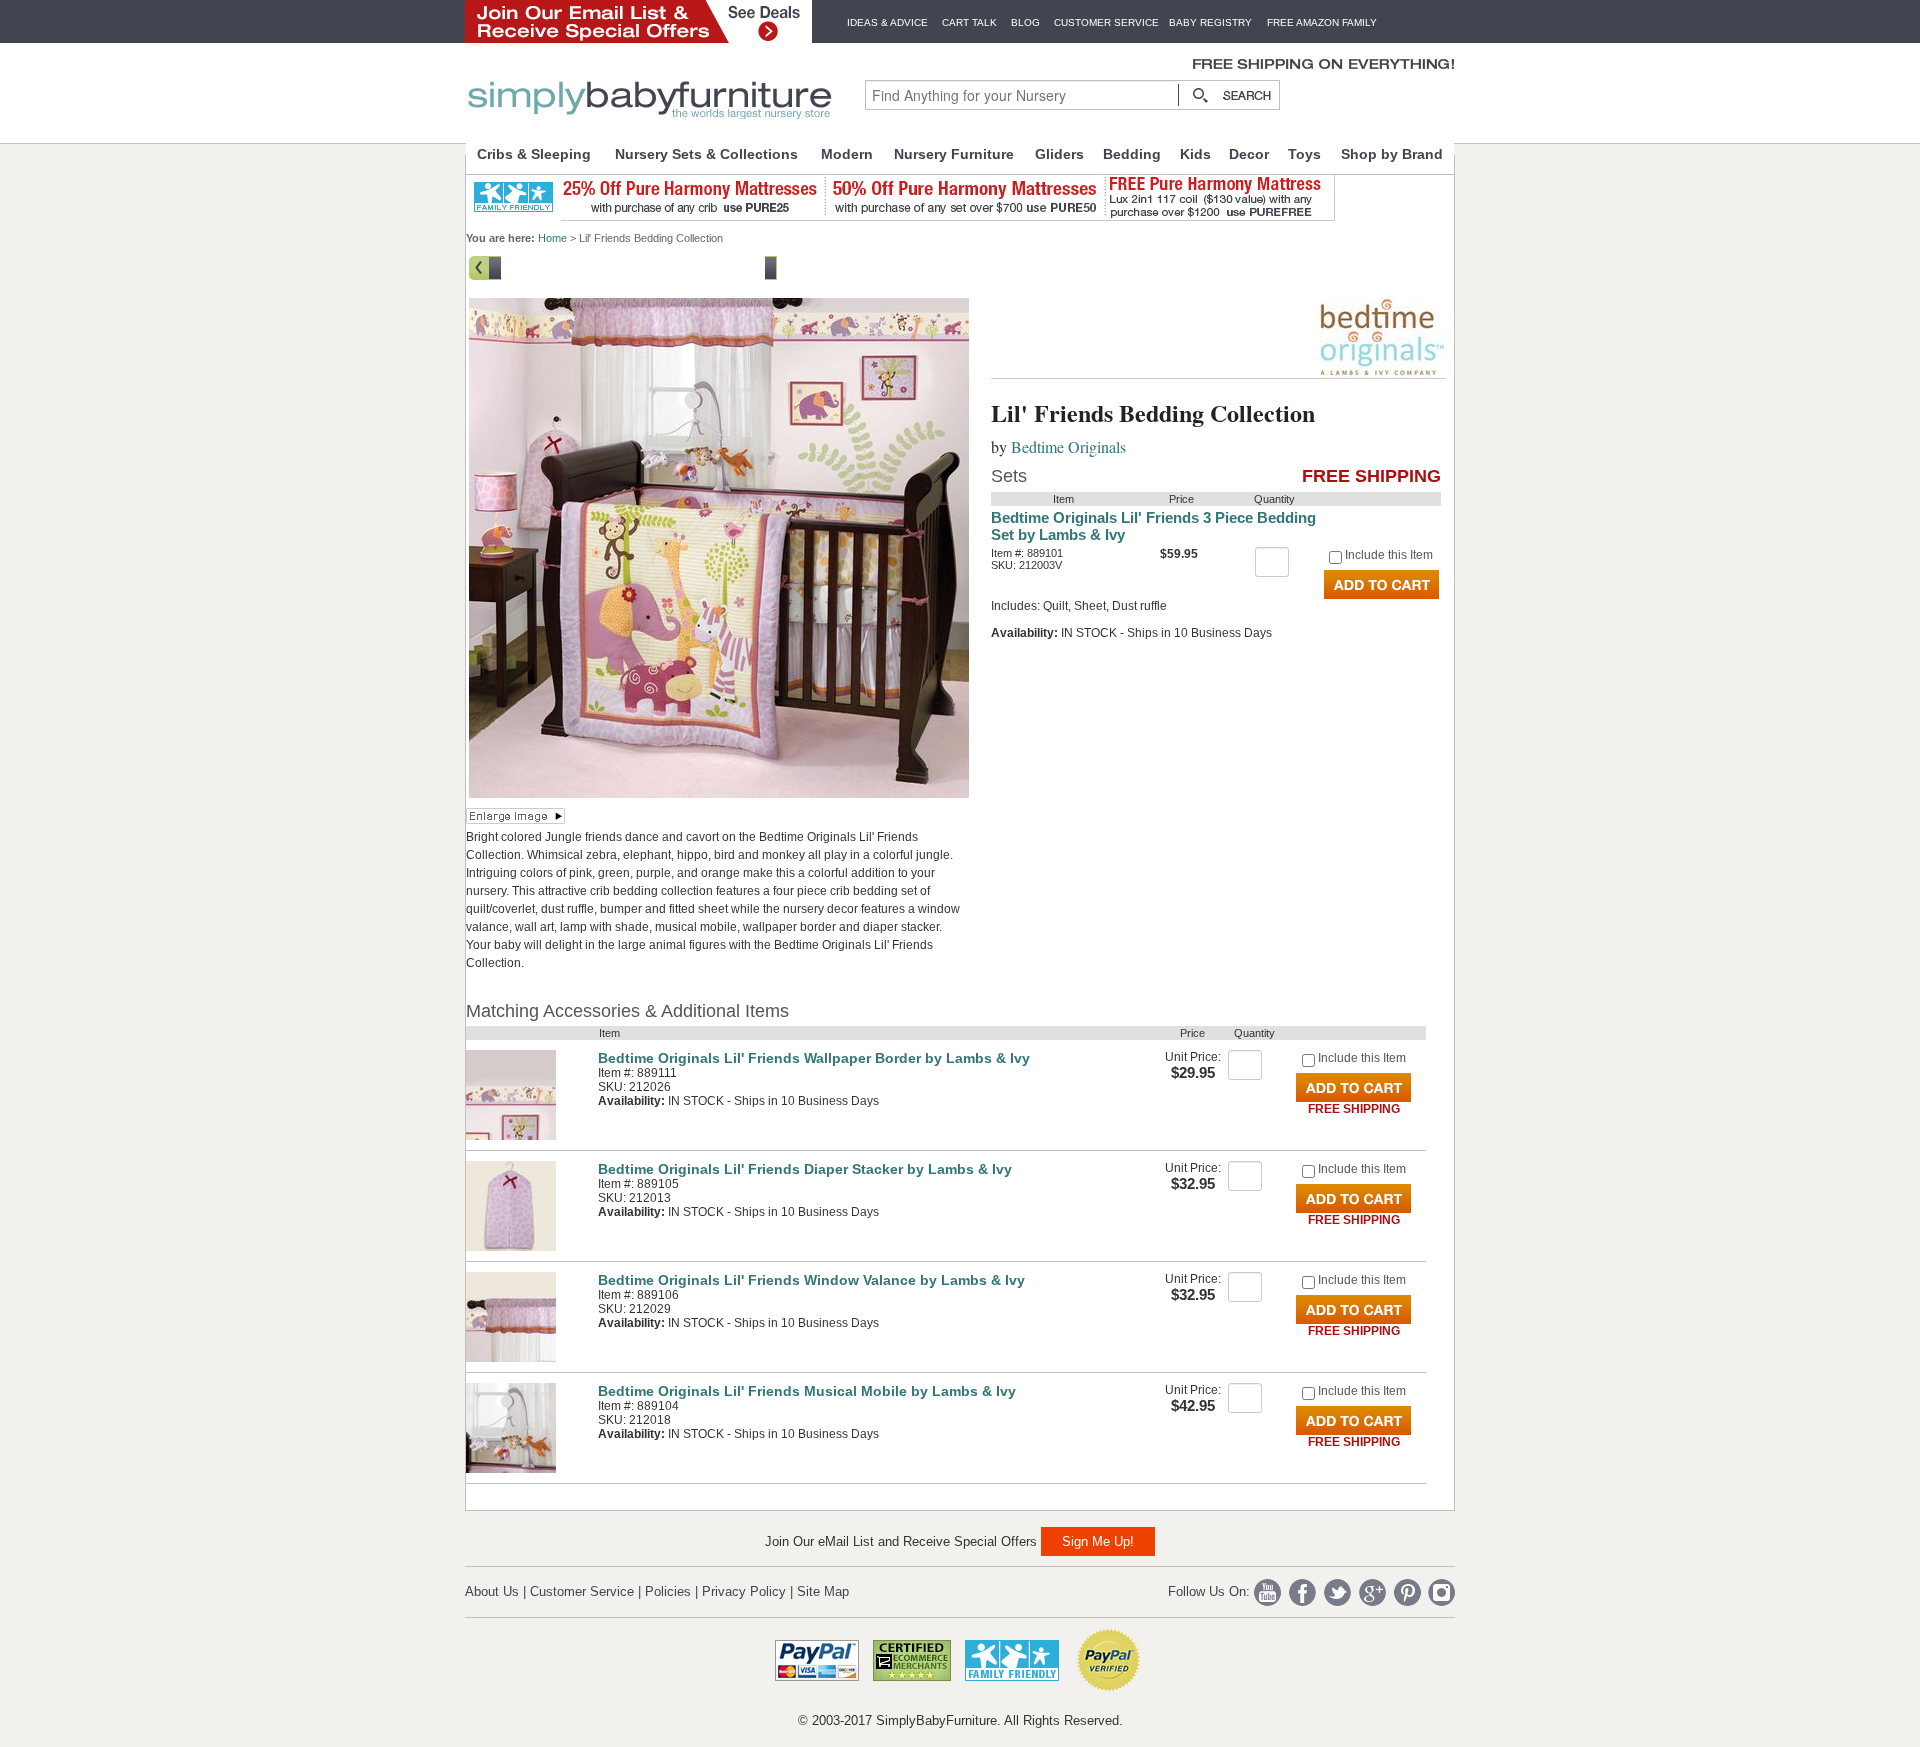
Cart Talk (969, 22)
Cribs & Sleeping (534, 154)
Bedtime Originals (1068, 446)
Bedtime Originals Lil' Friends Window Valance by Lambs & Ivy (811, 1280)
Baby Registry (1210, 22)
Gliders (1059, 154)
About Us (492, 1591)
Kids (1195, 154)
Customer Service (1106, 22)
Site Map (823, 1591)
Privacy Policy (744, 1591)
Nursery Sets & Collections (706, 154)
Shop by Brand (1392, 154)
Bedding (1132, 154)
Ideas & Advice (887, 22)
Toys (1304, 154)
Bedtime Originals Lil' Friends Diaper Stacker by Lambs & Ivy (805, 1169)
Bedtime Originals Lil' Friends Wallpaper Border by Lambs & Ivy (814, 1058)
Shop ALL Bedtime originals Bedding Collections (633, 266)
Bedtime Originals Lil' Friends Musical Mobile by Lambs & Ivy (807, 1391)
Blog (1025, 22)
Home (552, 238)
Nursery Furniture (954, 154)
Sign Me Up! (1098, 1541)
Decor (1249, 154)
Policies (668, 1591)
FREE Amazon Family (1322, 22)
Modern (847, 154)
